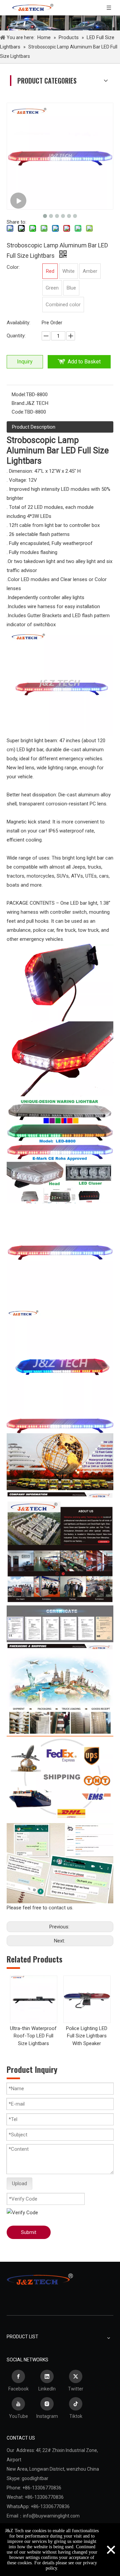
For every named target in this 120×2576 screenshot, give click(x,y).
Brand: (18, 403)
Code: (18, 412)
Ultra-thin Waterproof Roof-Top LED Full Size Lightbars (33, 2036)
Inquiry (25, 362)
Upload (19, 2183)
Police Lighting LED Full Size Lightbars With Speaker (87, 2036)
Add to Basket (84, 362)
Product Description (34, 427)
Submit (29, 2232)
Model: (19, 395)
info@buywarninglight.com (51, 2516)
